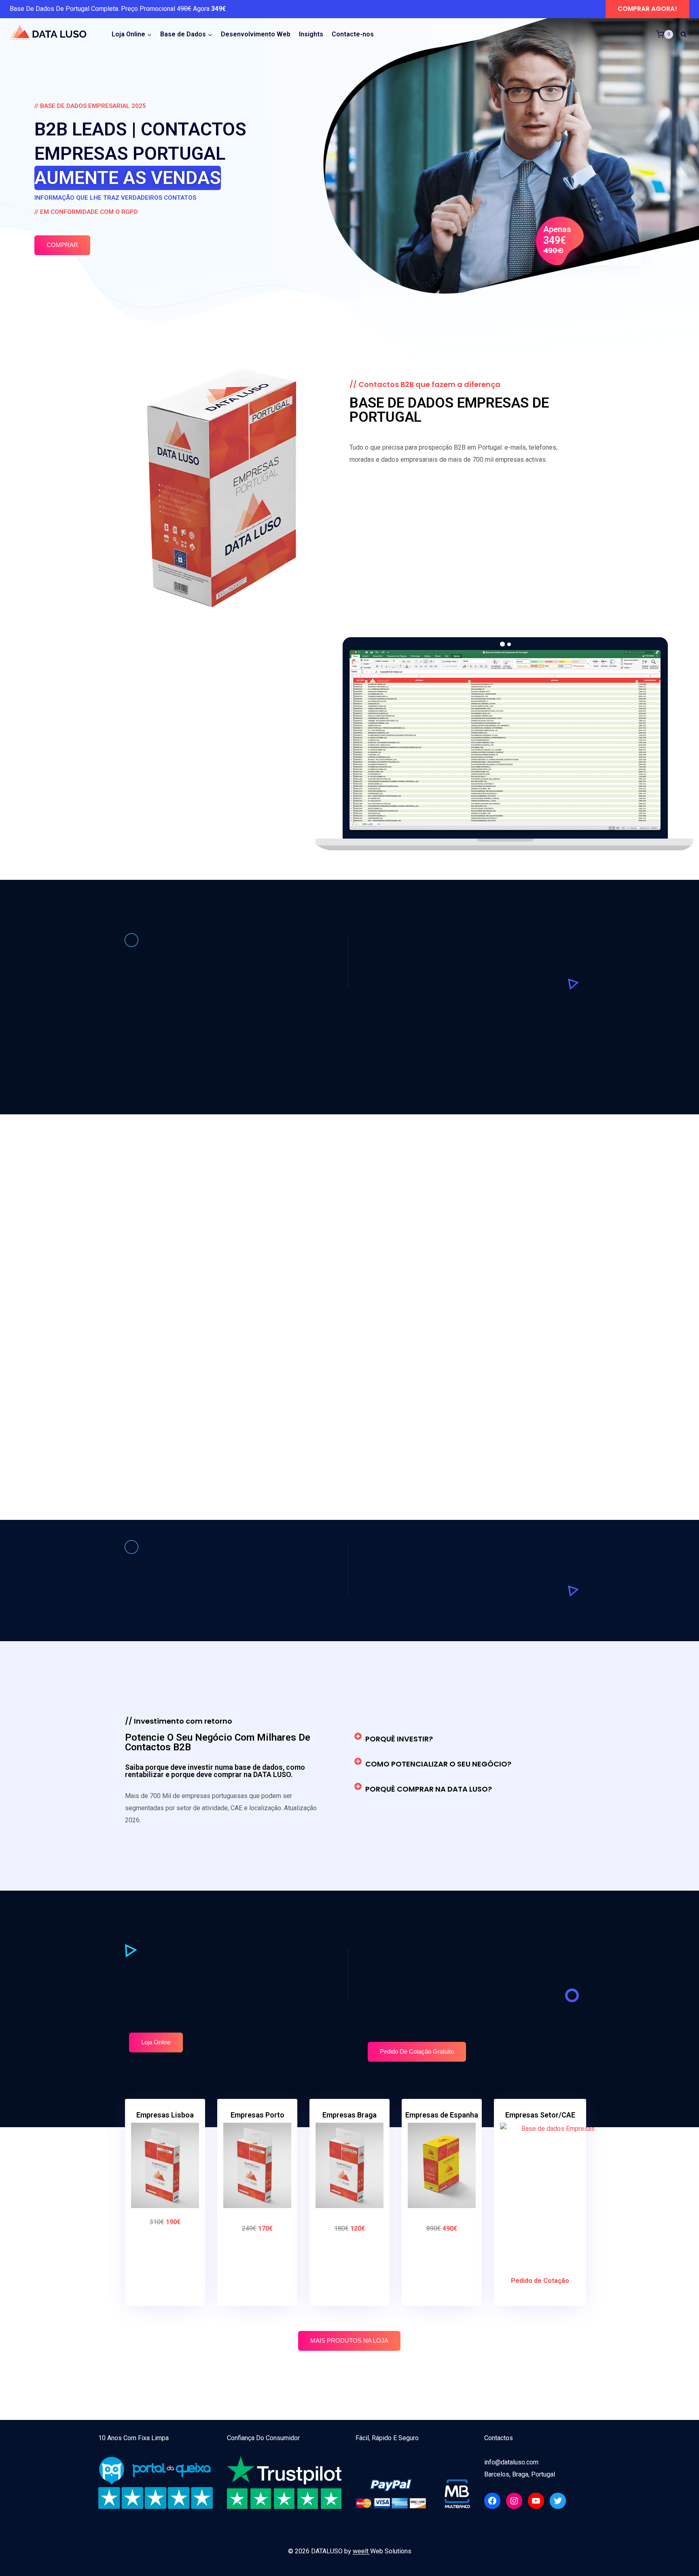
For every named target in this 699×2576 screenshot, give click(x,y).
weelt (361, 2551)
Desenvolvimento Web (256, 34)
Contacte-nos (353, 34)
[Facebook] (492, 2501)
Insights (311, 34)
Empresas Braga (349, 2115)
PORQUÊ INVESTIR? (399, 1739)
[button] (459, 1739)
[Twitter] (558, 2501)
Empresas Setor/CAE (540, 2115)
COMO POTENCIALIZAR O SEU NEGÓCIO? (438, 1764)
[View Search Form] (683, 34)
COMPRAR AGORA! (647, 9)
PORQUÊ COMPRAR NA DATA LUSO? (429, 1789)
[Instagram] (514, 2501)
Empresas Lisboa (165, 2115)
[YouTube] (536, 2501)
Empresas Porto (257, 2115)
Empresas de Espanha (442, 2115)
